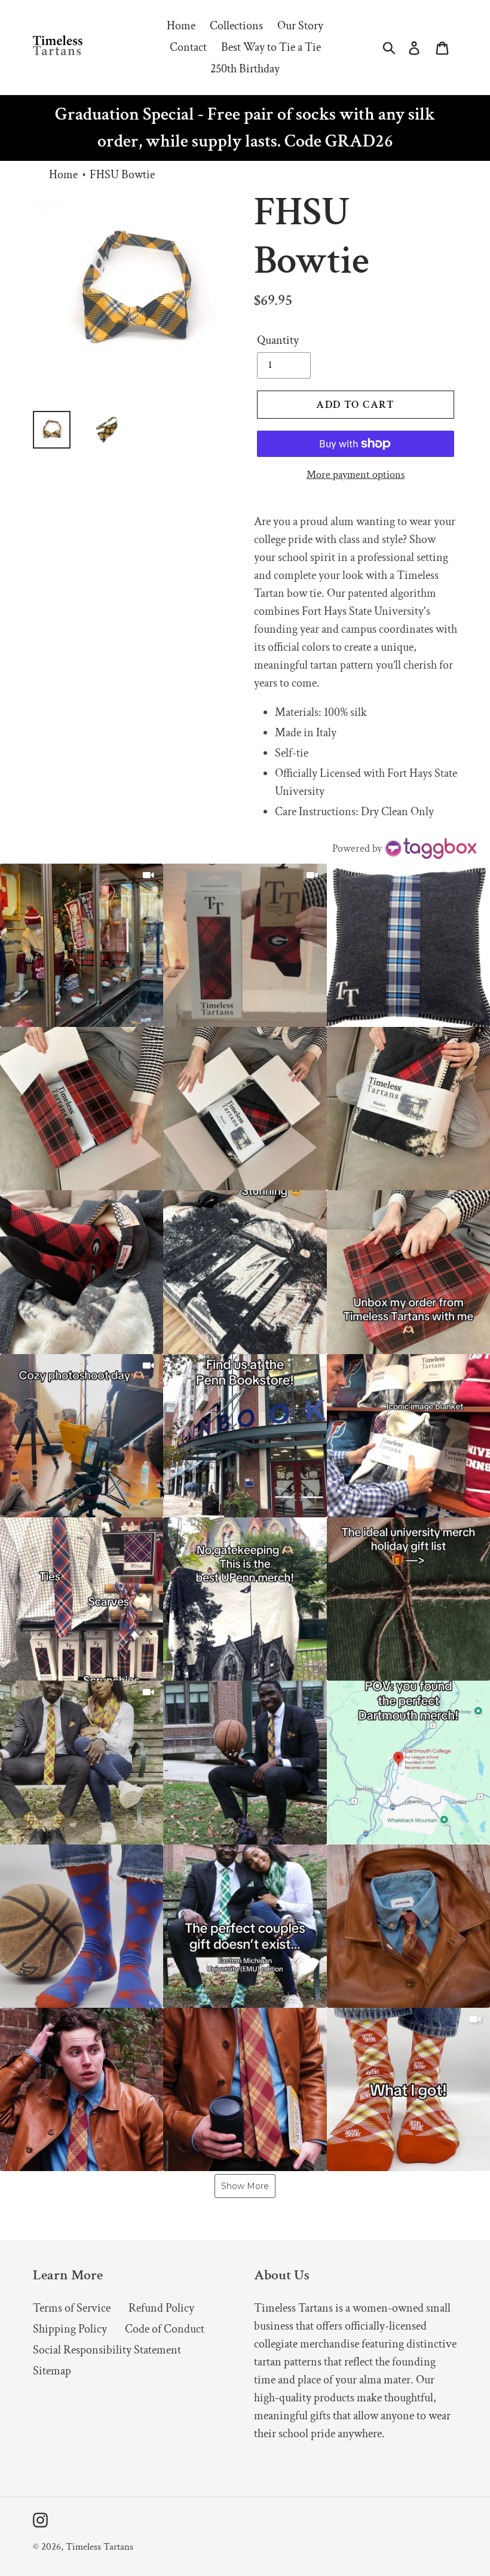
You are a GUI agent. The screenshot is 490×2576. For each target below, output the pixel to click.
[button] (82, 945)
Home (63, 175)
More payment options (356, 475)
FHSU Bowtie (122, 175)
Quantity (278, 340)
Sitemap (52, 2371)
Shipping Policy (70, 2329)
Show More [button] (245, 2186)
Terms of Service (72, 2308)
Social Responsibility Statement (107, 2350)
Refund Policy (161, 2308)
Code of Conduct (165, 2329)
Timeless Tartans (99, 2547)
